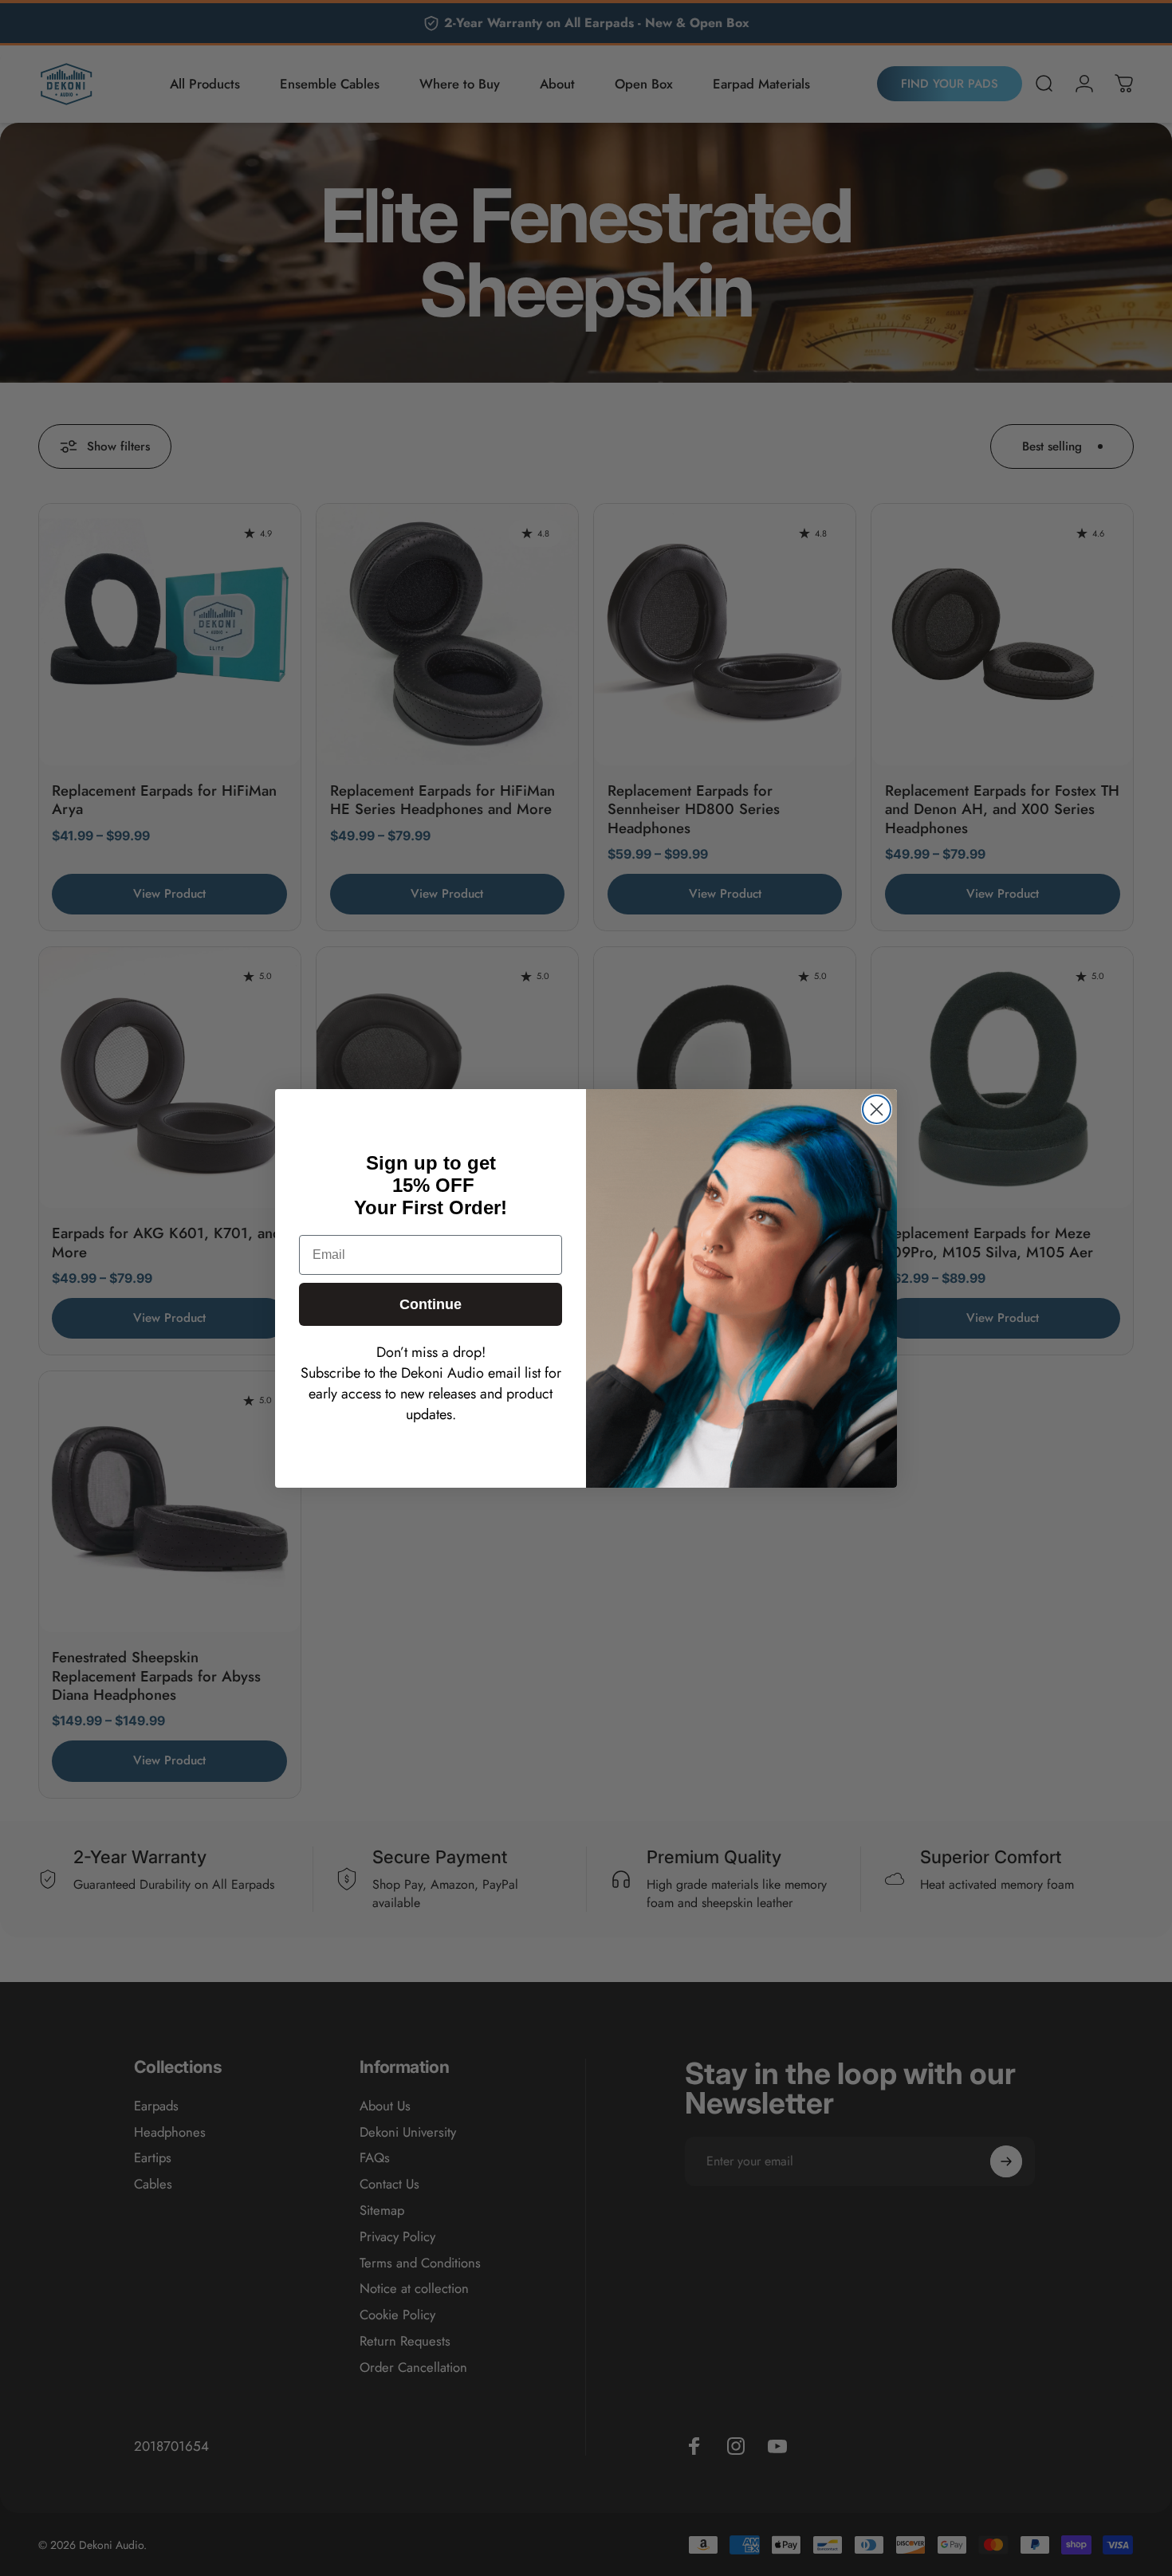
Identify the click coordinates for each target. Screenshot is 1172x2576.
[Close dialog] (877, 1109)
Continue (431, 1304)
